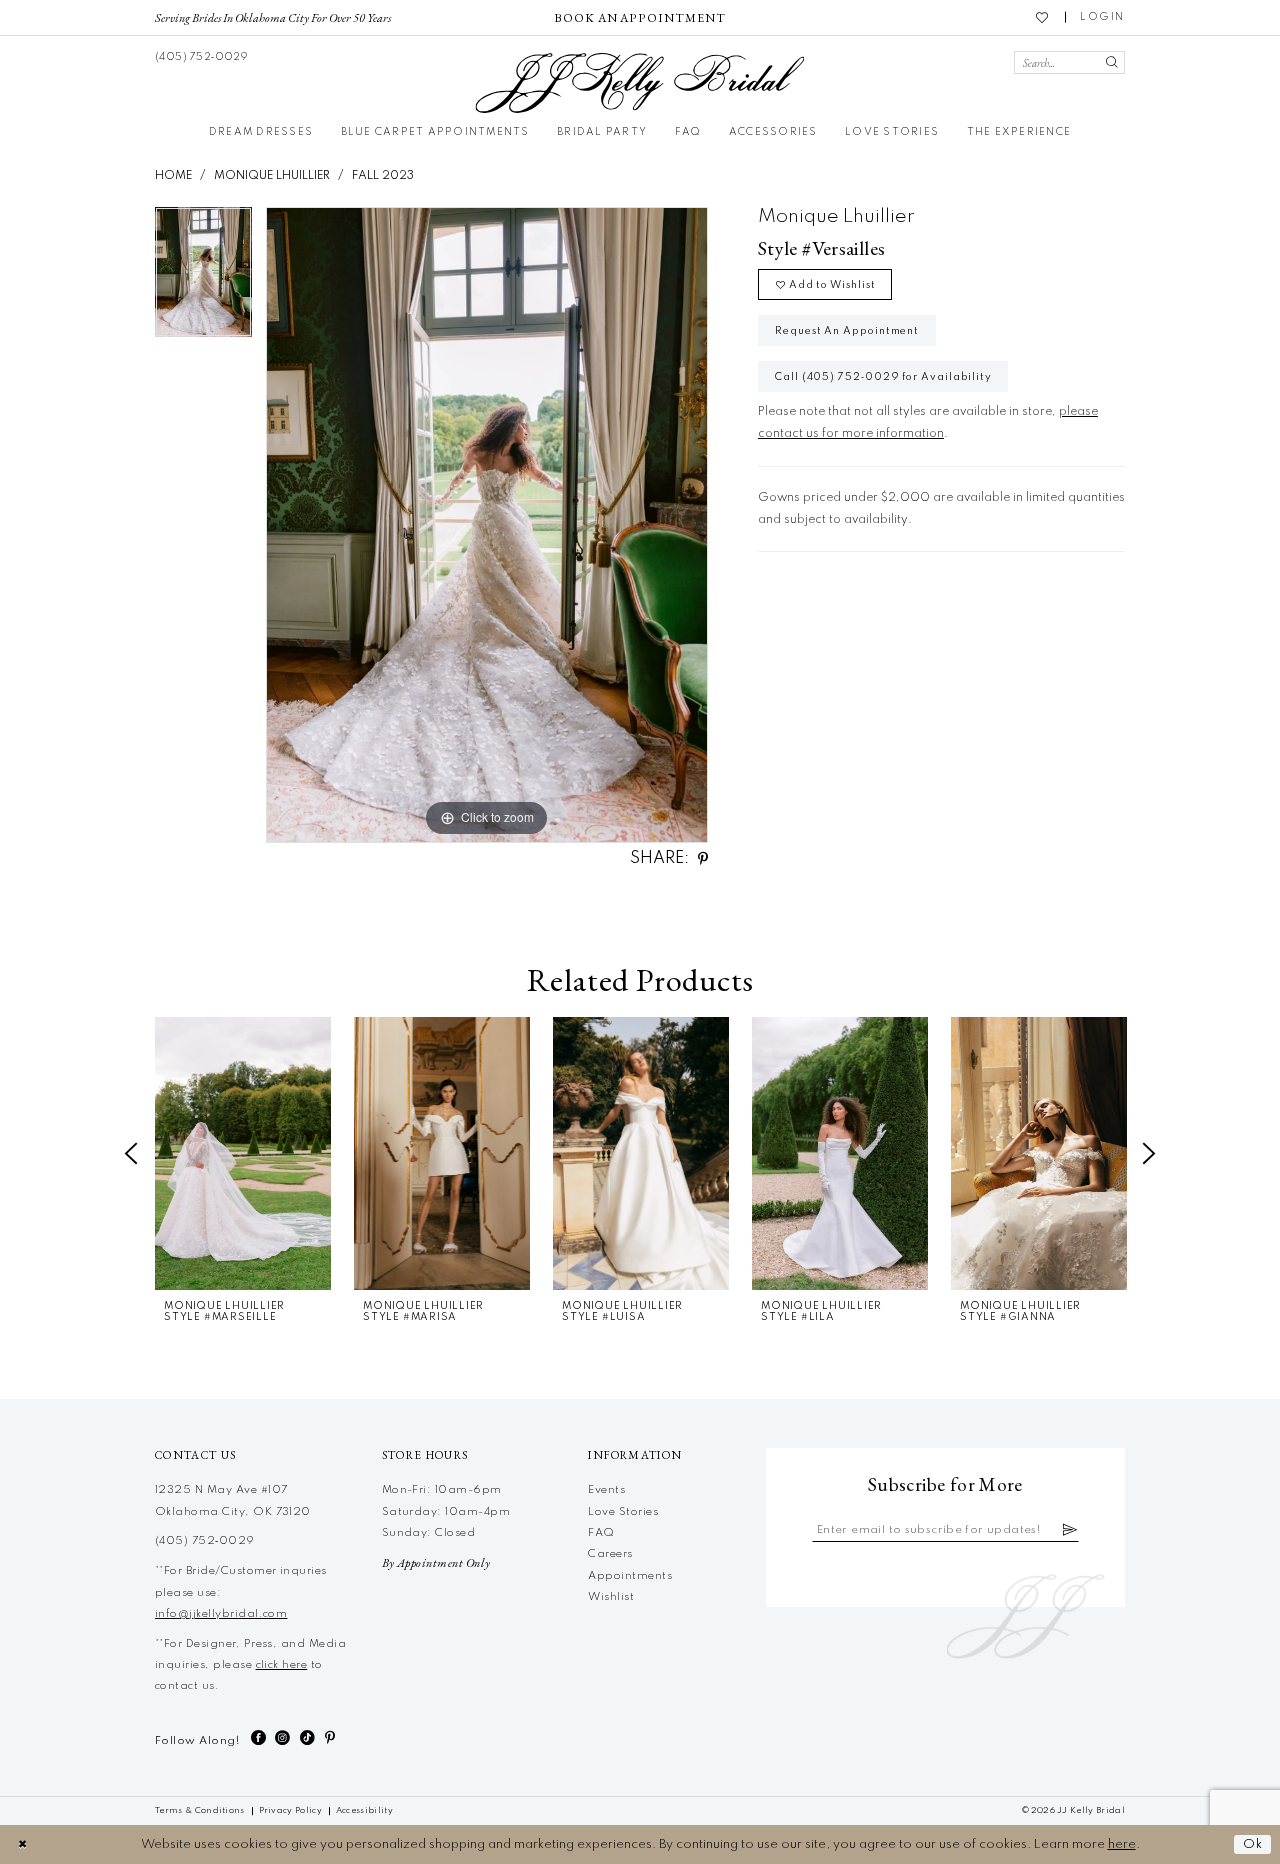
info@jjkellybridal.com (221, 1614)
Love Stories (623, 1512)
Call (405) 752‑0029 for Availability (883, 377)
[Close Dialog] (22, 1844)
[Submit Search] (1111, 62)
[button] (1102, 17)
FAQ (601, 1533)
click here (282, 1665)
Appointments (630, 1576)
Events (606, 1490)
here (1122, 1844)
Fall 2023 (383, 176)
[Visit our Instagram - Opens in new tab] (282, 1738)
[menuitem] (273, 17)
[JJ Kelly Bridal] (639, 83)
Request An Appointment (847, 331)
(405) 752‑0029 (205, 1541)
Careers (610, 1554)
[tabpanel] (203, 278)
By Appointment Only (436, 1563)
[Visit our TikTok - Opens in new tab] (307, 1738)
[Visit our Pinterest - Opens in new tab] (330, 1738)
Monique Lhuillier (272, 176)
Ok (1253, 1844)
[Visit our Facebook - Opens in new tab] (258, 1738)
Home (173, 176)
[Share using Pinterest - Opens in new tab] (703, 859)
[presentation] (243, 1153)
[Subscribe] (1070, 1530)
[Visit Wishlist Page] (1043, 17)
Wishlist (611, 1597)
